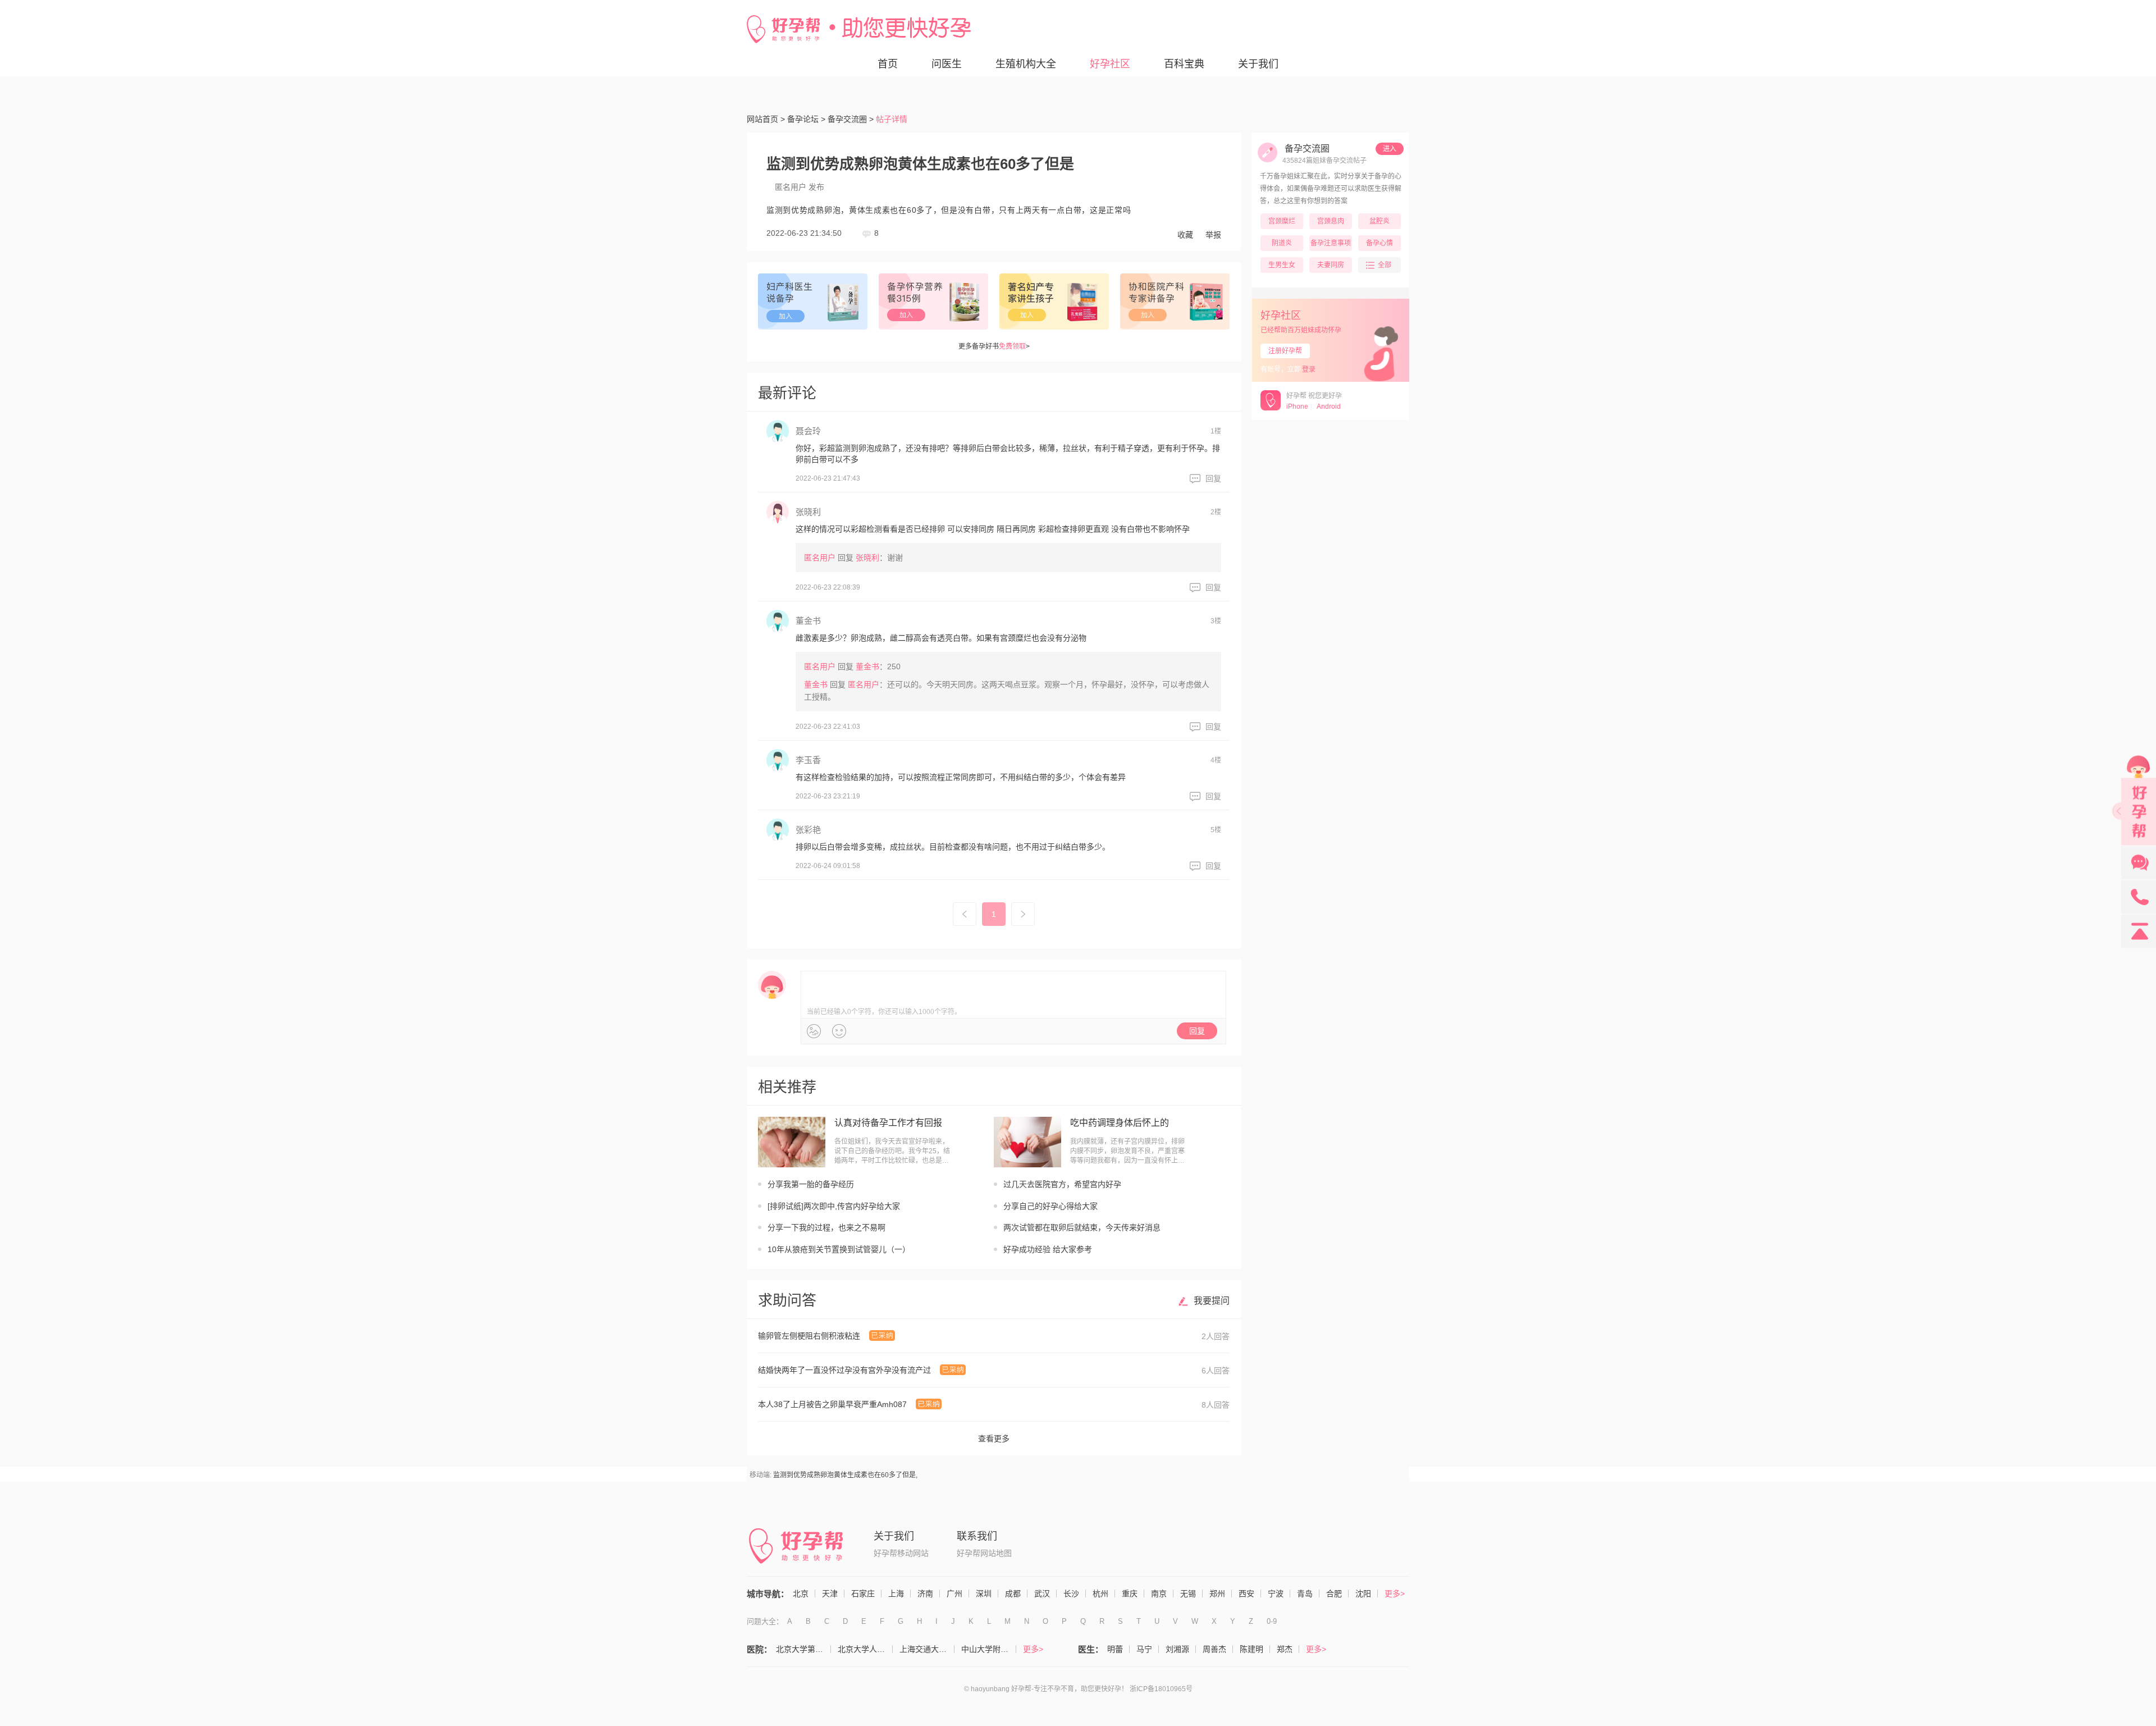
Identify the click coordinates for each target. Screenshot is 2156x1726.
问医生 (947, 64)
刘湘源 (1177, 1649)
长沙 (1071, 1593)
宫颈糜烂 (1282, 221)
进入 (1390, 149)
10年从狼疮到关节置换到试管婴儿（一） (839, 1249)
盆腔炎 (1380, 221)
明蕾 (1115, 1649)
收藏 (1185, 235)
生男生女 (1282, 265)
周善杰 (1214, 1649)
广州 (954, 1593)
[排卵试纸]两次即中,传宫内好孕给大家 (834, 1206)
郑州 (1217, 1593)
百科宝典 (1184, 64)
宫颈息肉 (1331, 221)
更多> (1395, 1593)
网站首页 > (766, 119)
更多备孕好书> (994, 346)
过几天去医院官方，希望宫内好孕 (1062, 1184)
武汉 (1042, 1593)
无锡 (1188, 1593)
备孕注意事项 (1331, 243)
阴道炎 (1282, 243)
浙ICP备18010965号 (1161, 1689)
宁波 (1276, 1593)
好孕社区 (1110, 64)
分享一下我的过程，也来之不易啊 (826, 1227)
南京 (1159, 1593)
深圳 (984, 1593)
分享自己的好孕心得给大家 (1050, 1206)
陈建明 (1251, 1649)
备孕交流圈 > (851, 119)
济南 (925, 1593)
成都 (1013, 1593)
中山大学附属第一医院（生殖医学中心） (989, 1649)
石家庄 (863, 1593)
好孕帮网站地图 (984, 1553)
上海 (896, 1593)
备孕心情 (1380, 243)
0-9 (1272, 1621)
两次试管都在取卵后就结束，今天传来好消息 (1082, 1227)
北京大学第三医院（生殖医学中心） (803, 1649)
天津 (830, 1593)
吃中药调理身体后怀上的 (1120, 1123)
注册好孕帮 (1285, 351)
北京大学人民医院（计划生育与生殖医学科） (865, 1649)
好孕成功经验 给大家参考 (1048, 1249)
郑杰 (1285, 1649)
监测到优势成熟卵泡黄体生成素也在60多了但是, (845, 1475)
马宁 (1144, 1649)
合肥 (1334, 1593)
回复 (1213, 478)
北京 (801, 1593)
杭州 (1100, 1593)
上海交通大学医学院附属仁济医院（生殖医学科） (927, 1649)
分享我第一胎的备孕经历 (811, 1184)
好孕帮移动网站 (901, 1553)
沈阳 (1363, 1593)
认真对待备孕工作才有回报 (888, 1123)
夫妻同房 (1331, 265)
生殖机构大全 (1026, 64)
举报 (1213, 235)
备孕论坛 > (806, 119)
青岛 (1305, 1593)
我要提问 (1212, 1301)
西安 (1246, 1593)
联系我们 (977, 1536)
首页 (888, 64)
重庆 (1130, 1593)
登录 (1309, 369)
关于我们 (1258, 64)
